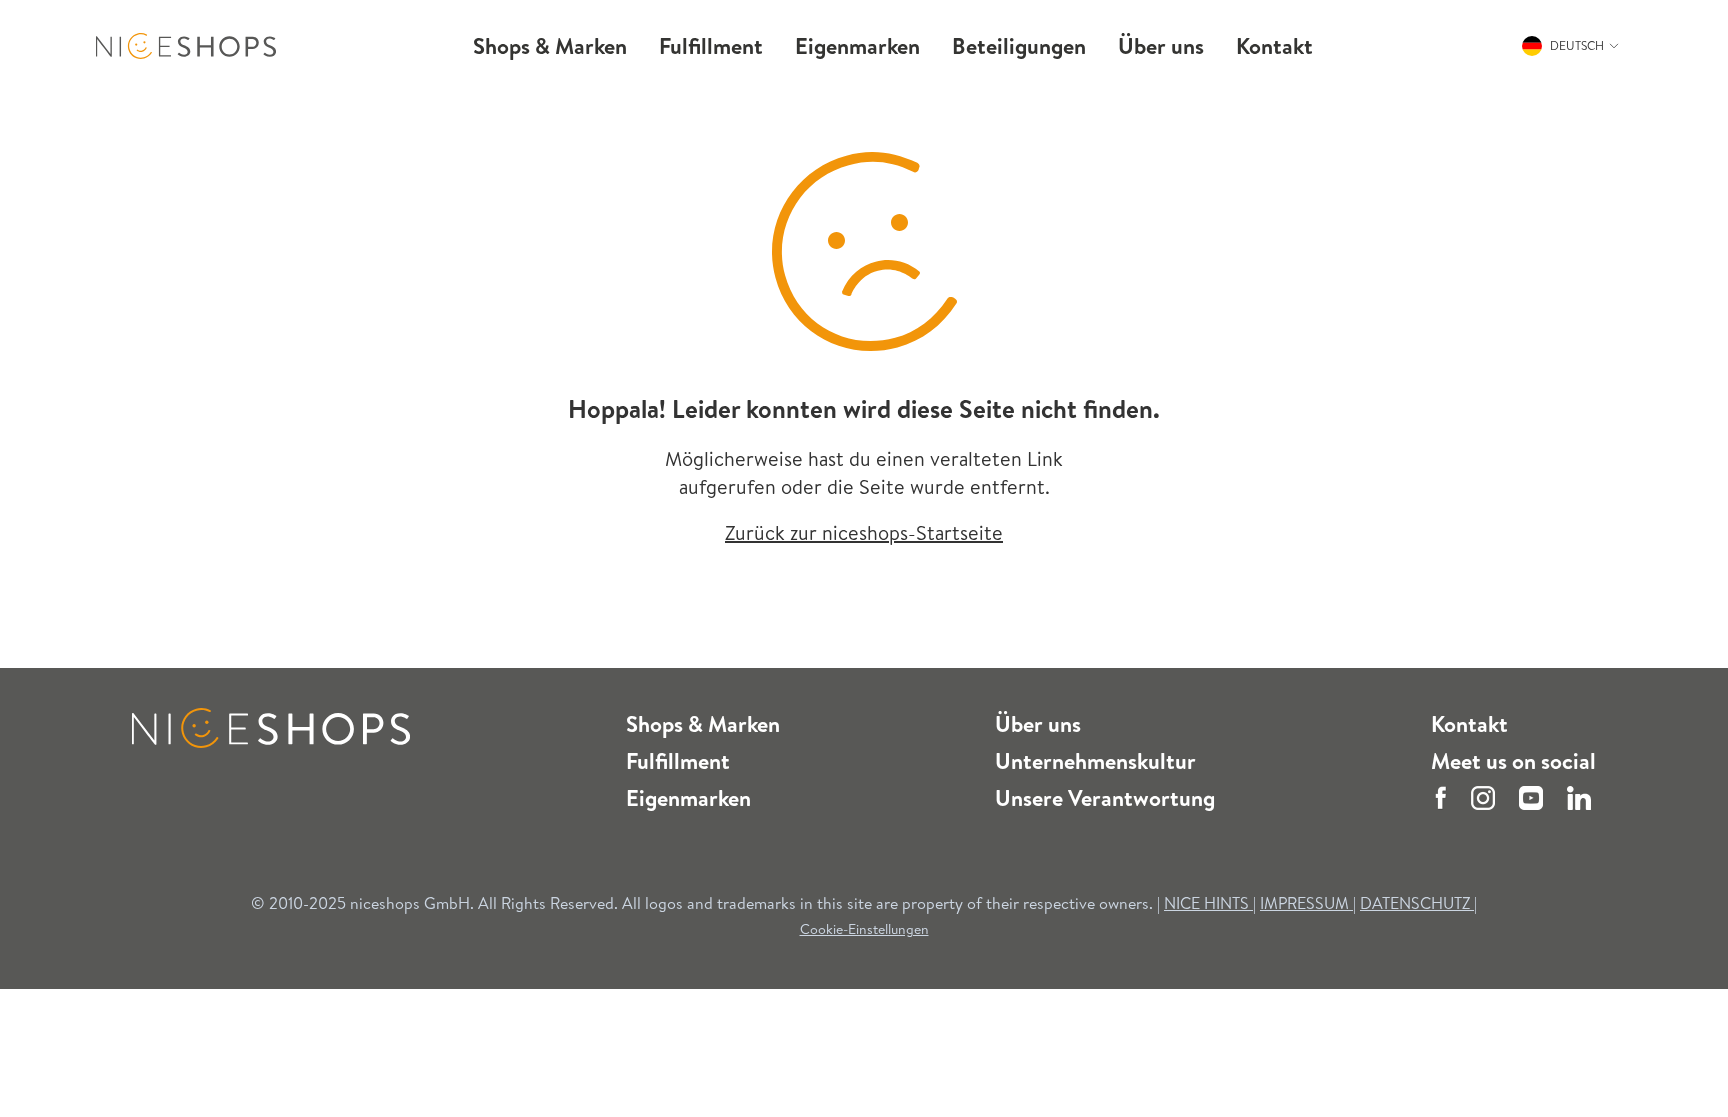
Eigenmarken (688, 798)
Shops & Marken (703, 724)
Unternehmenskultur (1095, 761)
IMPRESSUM (1306, 903)
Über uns (1038, 724)
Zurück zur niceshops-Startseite (864, 532)
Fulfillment (678, 761)
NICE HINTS (1206, 903)
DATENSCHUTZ (1417, 903)
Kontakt (1469, 724)
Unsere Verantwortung (1105, 798)
